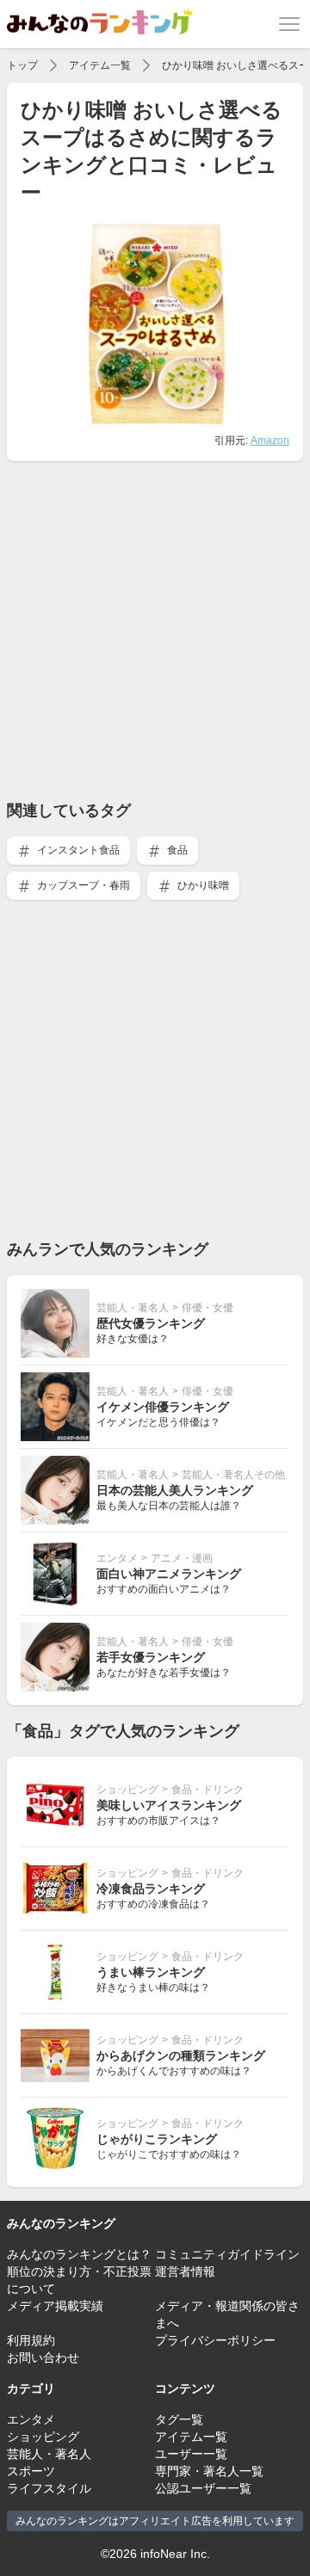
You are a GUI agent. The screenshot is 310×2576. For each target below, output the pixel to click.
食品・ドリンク (208, 1790)
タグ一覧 (179, 2419)
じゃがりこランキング (157, 2139)
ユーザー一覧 (191, 2454)
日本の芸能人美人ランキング (175, 1490)
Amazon (270, 441)
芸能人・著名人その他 (233, 1475)
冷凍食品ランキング (151, 1889)
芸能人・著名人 (133, 1308)
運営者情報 (185, 2271)
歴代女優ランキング (151, 1323)
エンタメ (117, 1558)
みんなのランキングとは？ (79, 2254)
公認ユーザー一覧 (203, 2488)
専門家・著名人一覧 (209, 2471)
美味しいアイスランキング (169, 1805)
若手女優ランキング (151, 1657)
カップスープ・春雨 (82, 885)
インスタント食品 (77, 850)
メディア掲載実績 (55, 2306)
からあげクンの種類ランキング (181, 2055)
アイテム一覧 (100, 65)
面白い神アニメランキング (169, 1574)
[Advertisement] (155, 630)
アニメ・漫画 (182, 1558)
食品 (176, 850)
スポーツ (31, 2471)
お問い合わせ (43, 2357)
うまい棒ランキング (151, 1972)
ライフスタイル (49, 2488)
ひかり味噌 (202, 885)
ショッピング (127, 1790)
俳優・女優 (208, 1308)
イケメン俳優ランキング (163, 1407)
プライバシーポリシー (215, 2340)
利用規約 (31, 2340)
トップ (22, 65)
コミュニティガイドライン (227, 2254)
